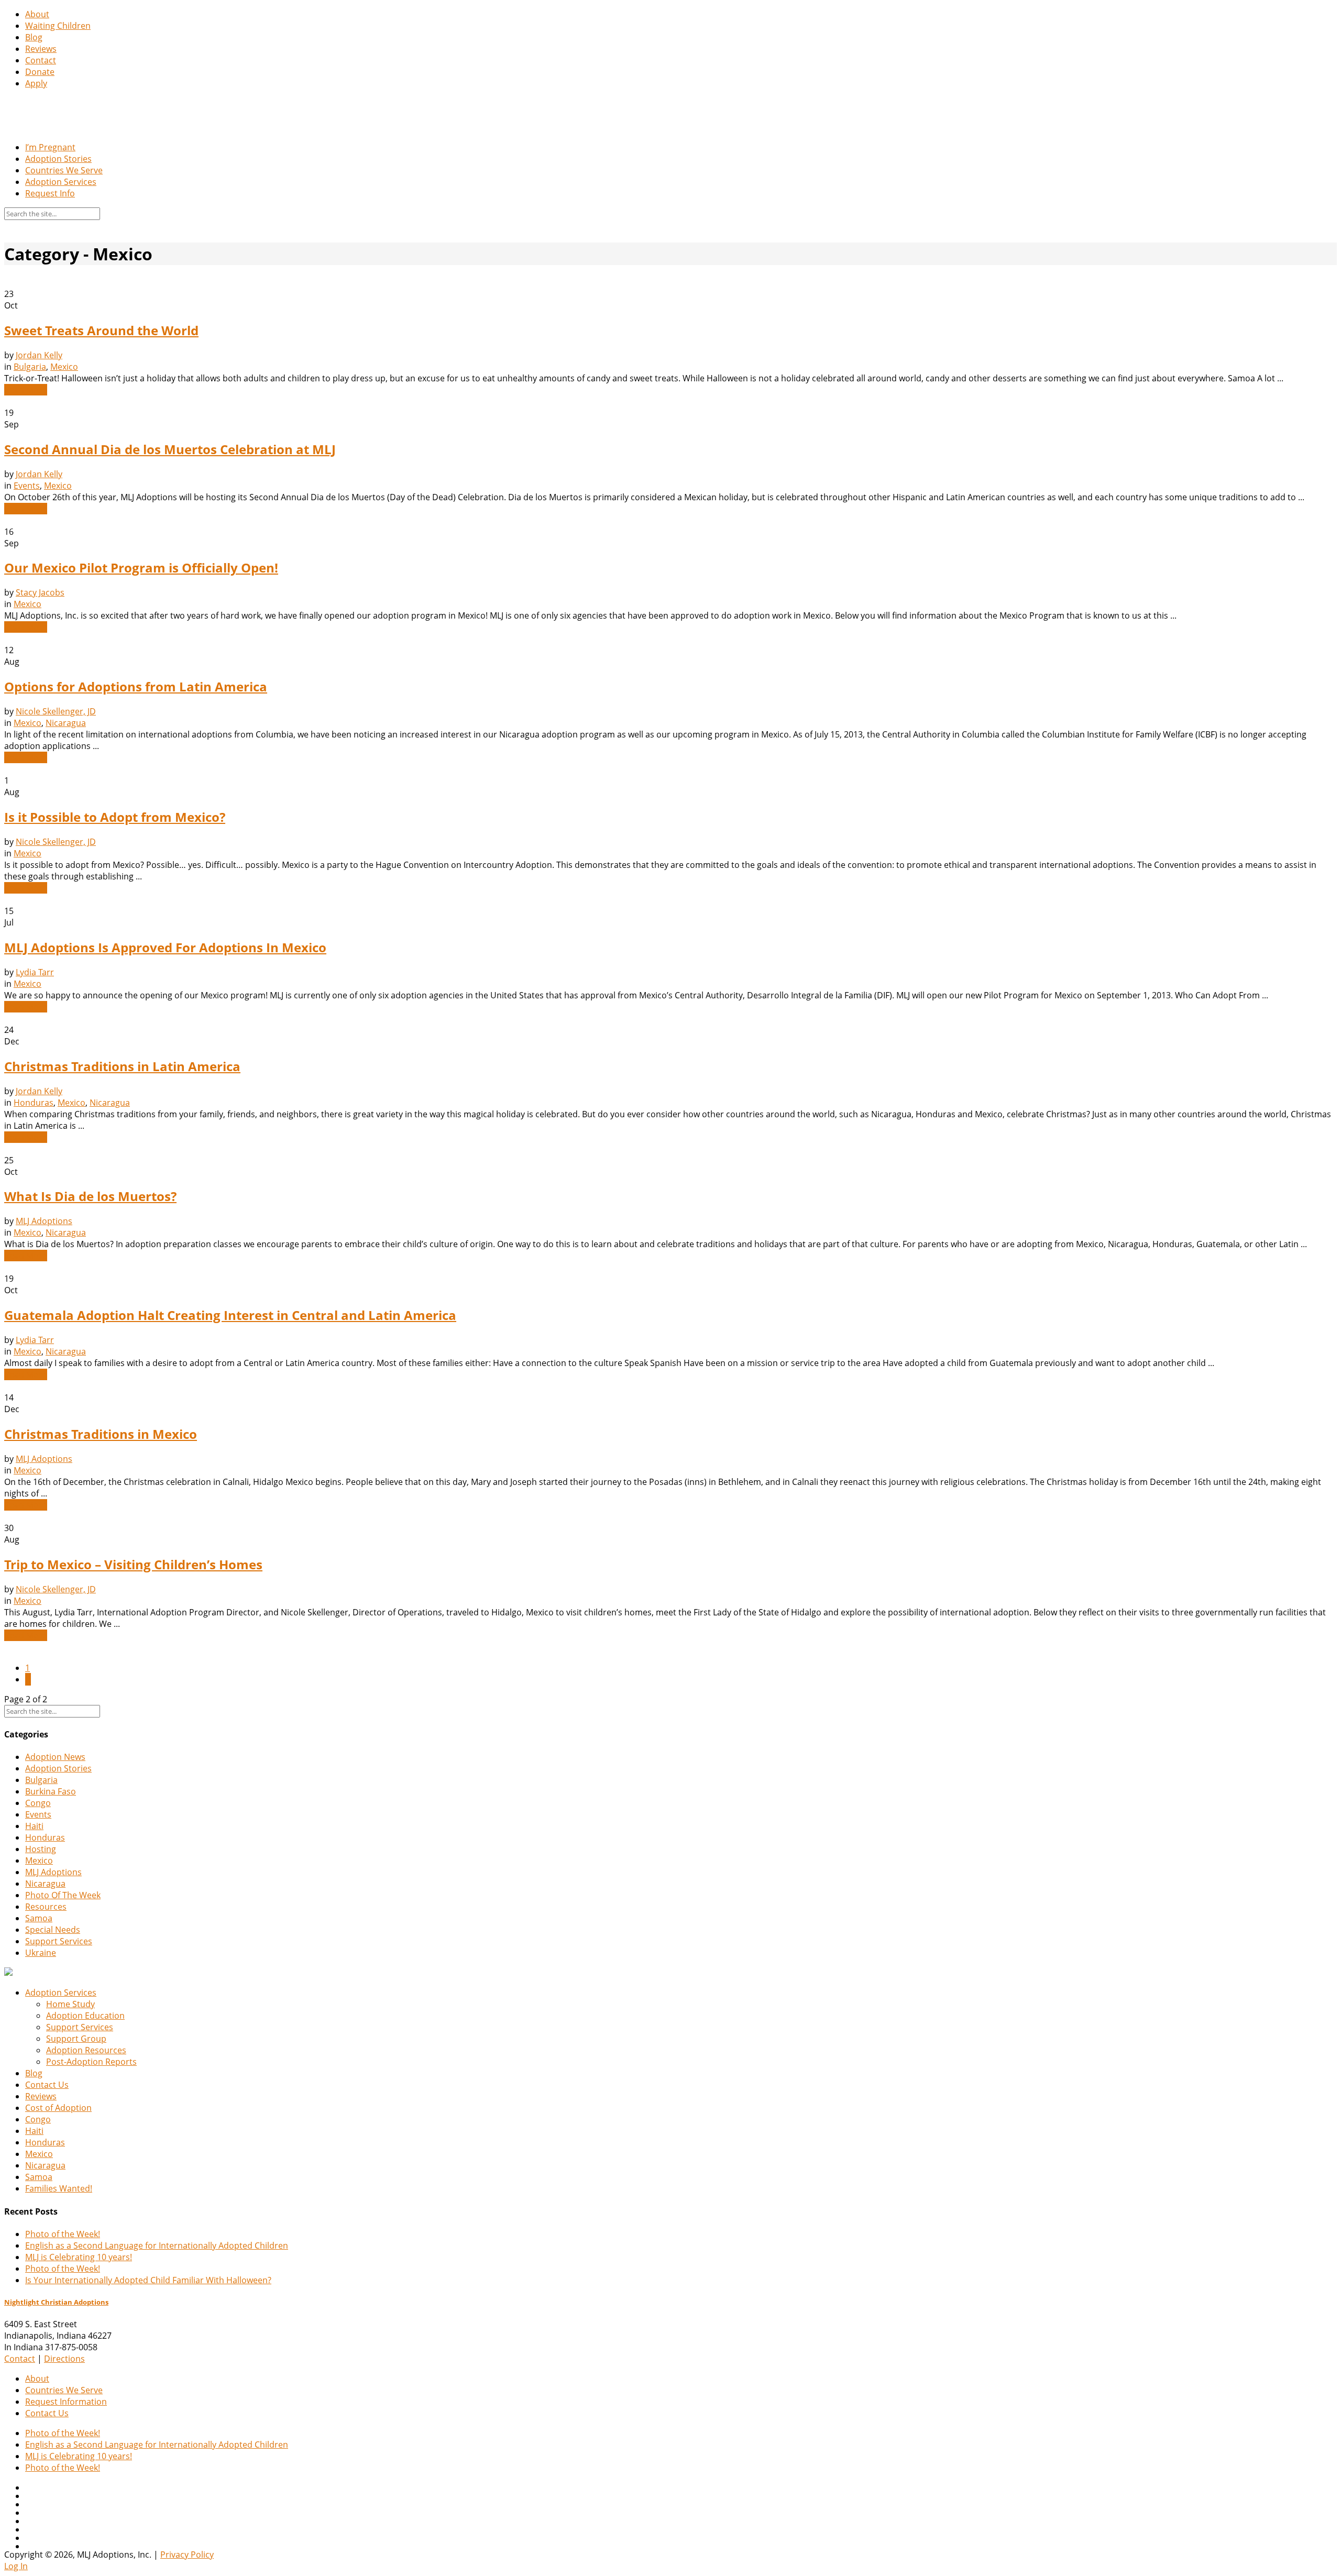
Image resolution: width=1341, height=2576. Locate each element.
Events (27, 486)
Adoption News (55, 1757)
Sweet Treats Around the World (101, 330)
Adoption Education (85, 2016)
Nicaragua (66, 723)
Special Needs (53, 1930)
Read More (26, 390)
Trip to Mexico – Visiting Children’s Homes (133, 1564)
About (37, 14)
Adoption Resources (86, 2050)
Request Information (66, 2402)
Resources (46, 1907)
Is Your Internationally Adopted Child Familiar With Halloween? (148, 2280)
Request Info (50, 193)
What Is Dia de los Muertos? (90, 1196)
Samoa (39, 1918)
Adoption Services (61, 182)
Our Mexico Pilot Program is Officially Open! (141, 568)
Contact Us (47, 2085)
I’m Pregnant (50, 147)
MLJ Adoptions (44, 1221)
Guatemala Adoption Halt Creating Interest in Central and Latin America (230, 1315)
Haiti (34, 1826)
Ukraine (41, 1953)
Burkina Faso (51, 1791)
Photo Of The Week (63, 1895)
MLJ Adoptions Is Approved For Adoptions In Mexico (165, 947)
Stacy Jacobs (40, 592)
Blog (34, 37)
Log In (16, 2566)
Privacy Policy (187, 2555)
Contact (41, 60)
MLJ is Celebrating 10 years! (79, 2257)
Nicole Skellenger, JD (56, 711)
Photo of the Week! (63, 2234)
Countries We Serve (64, 170)
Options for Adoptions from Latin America (136, 686)
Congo (38, 1803)
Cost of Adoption (58, 2108)
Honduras (34, 1103)
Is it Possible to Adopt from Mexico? (115, 817)
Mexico (64, 367)
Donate (40, 72)
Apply (36, 83)
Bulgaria (30, 367)
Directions (64, 2359)
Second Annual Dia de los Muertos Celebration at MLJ (170, 449)
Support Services (59, 1941)
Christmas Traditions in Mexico (101, 1434)
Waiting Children (58, 26)
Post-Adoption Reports (91, 2062)
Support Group (76, 2039)
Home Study (70, 2004)
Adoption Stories (58, 159)
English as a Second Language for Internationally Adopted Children (157, 2245)
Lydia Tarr (35, 972)
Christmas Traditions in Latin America (122, 1066)
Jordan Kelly (39, 355)
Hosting (41, 1849)
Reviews (41, 49)
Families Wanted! (59, 2188)
